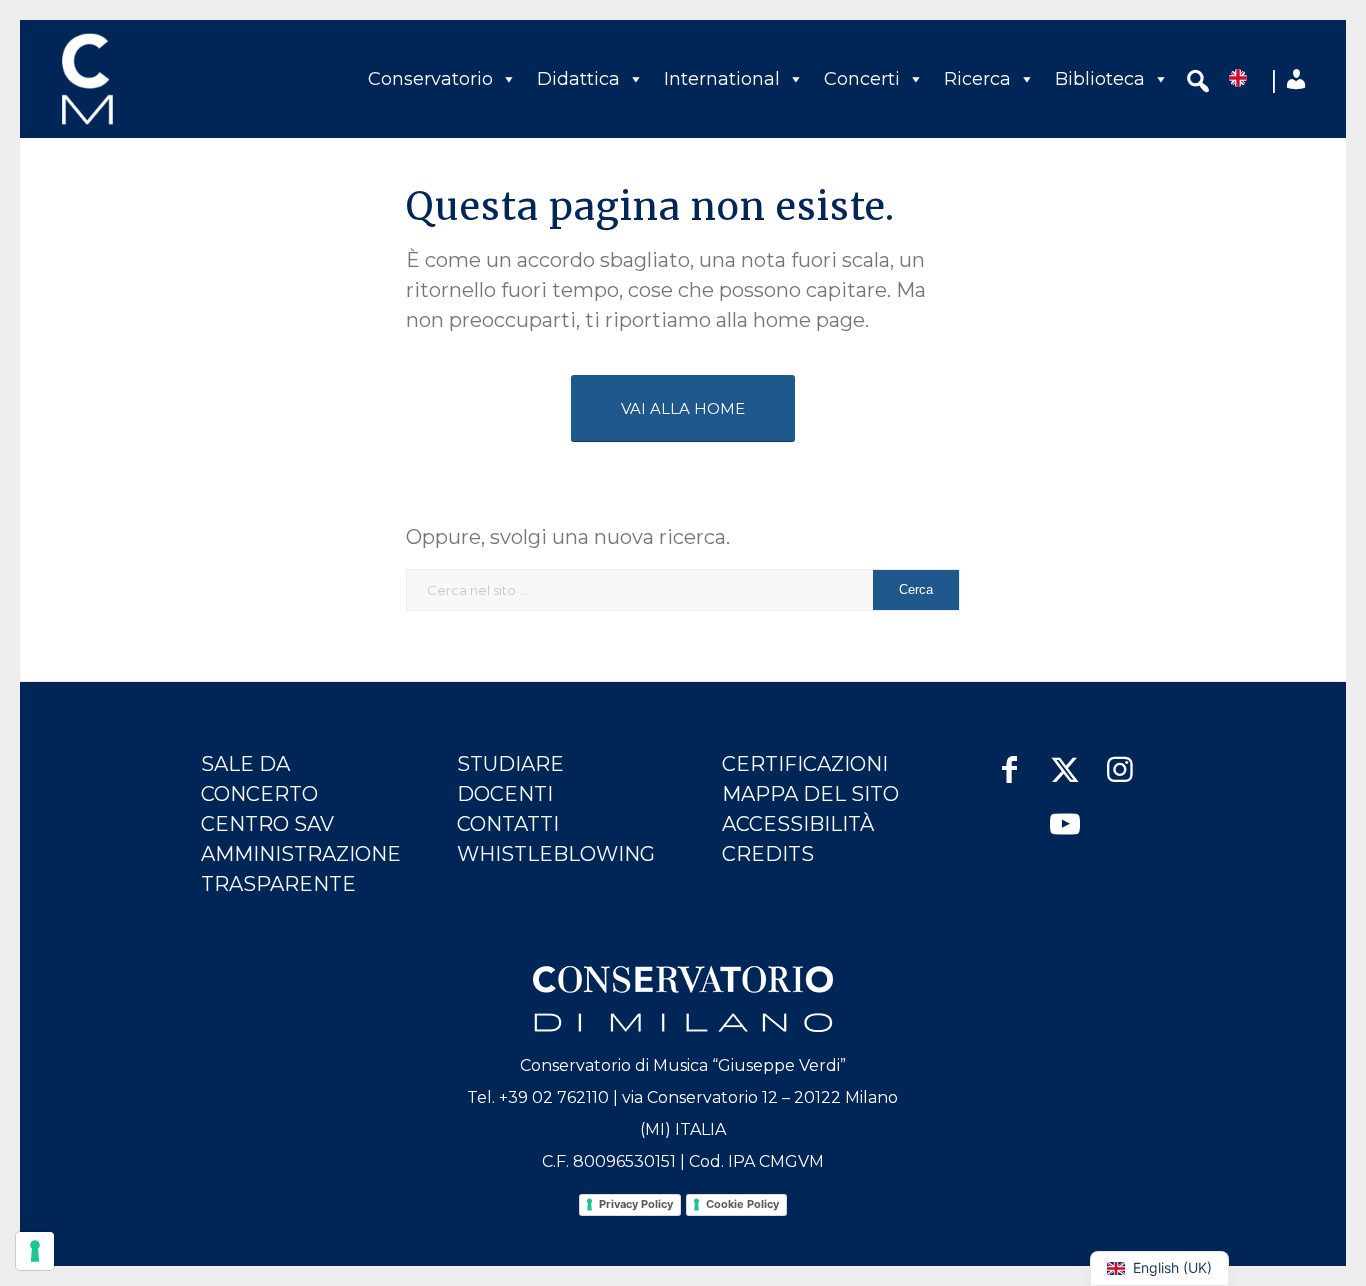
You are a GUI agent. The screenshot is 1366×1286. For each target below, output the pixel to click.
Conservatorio (430, 79)
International (722, 79)
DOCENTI (505, 794)
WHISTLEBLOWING (556, 854)
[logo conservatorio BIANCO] (683, 999)
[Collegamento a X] (1064, 759)
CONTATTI (508, 824)
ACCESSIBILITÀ (798, 824)
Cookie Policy (742, 1204)
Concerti (862, 79)
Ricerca (977, 79)
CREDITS (768, 854)
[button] (1197, 84)
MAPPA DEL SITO (810, 794)
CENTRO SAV (267, 824)
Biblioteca (1100, 79)
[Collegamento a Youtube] (1064, 815)
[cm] (175, 79)
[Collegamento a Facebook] (1009, 759)
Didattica (578, 79)
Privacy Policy (636, 1204)
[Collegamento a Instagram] (1119, 759)
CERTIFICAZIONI (805, 764)
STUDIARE (510, 764)
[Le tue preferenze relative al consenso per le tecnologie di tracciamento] (35, 1251)
